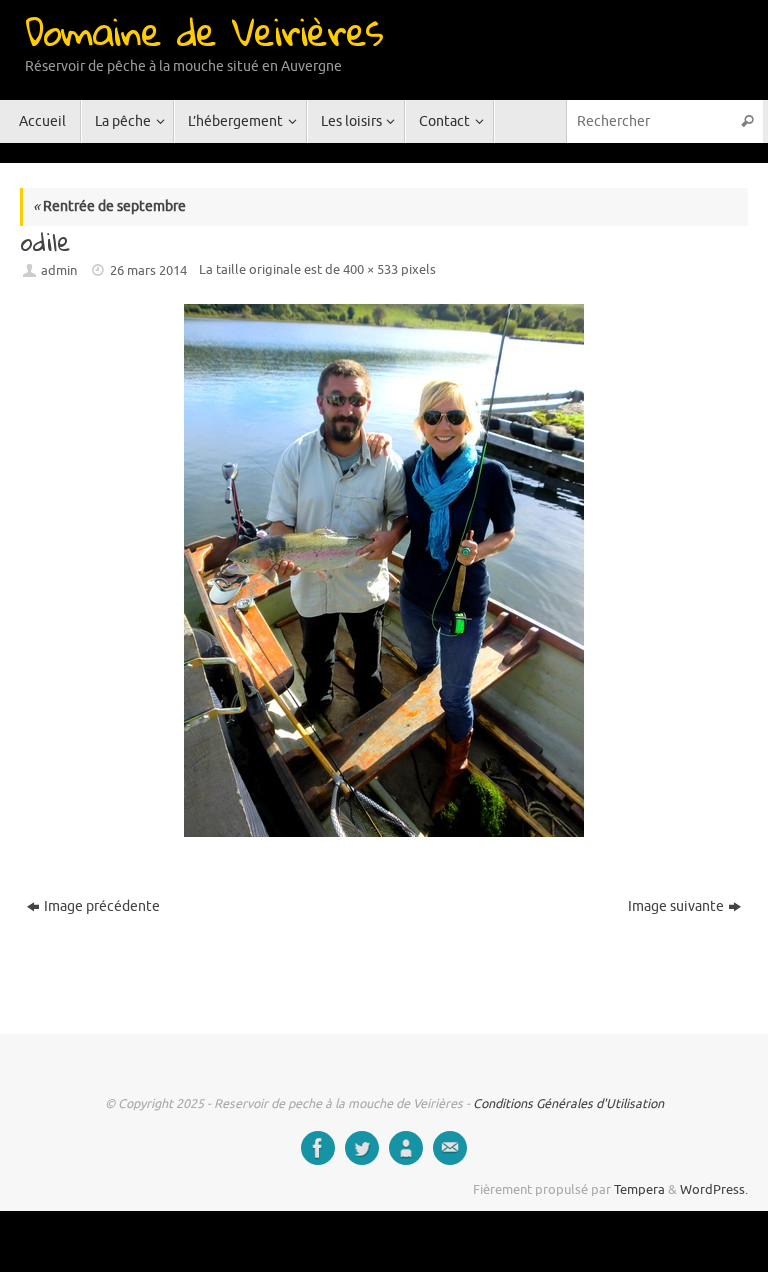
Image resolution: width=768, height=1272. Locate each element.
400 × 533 (370, 270)
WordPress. (714, 1190)
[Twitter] (362, 1148)
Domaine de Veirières (204, 31)
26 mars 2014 (148, 271)
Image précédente (102, 906)
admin (59, 271)
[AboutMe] (406, 1148)
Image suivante (676, 906)
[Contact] (450, 1148)
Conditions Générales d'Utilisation (568, 1104)
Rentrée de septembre (109, 206)
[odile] (384, 570)
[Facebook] (318, 1148)
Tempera (639, 1190)
